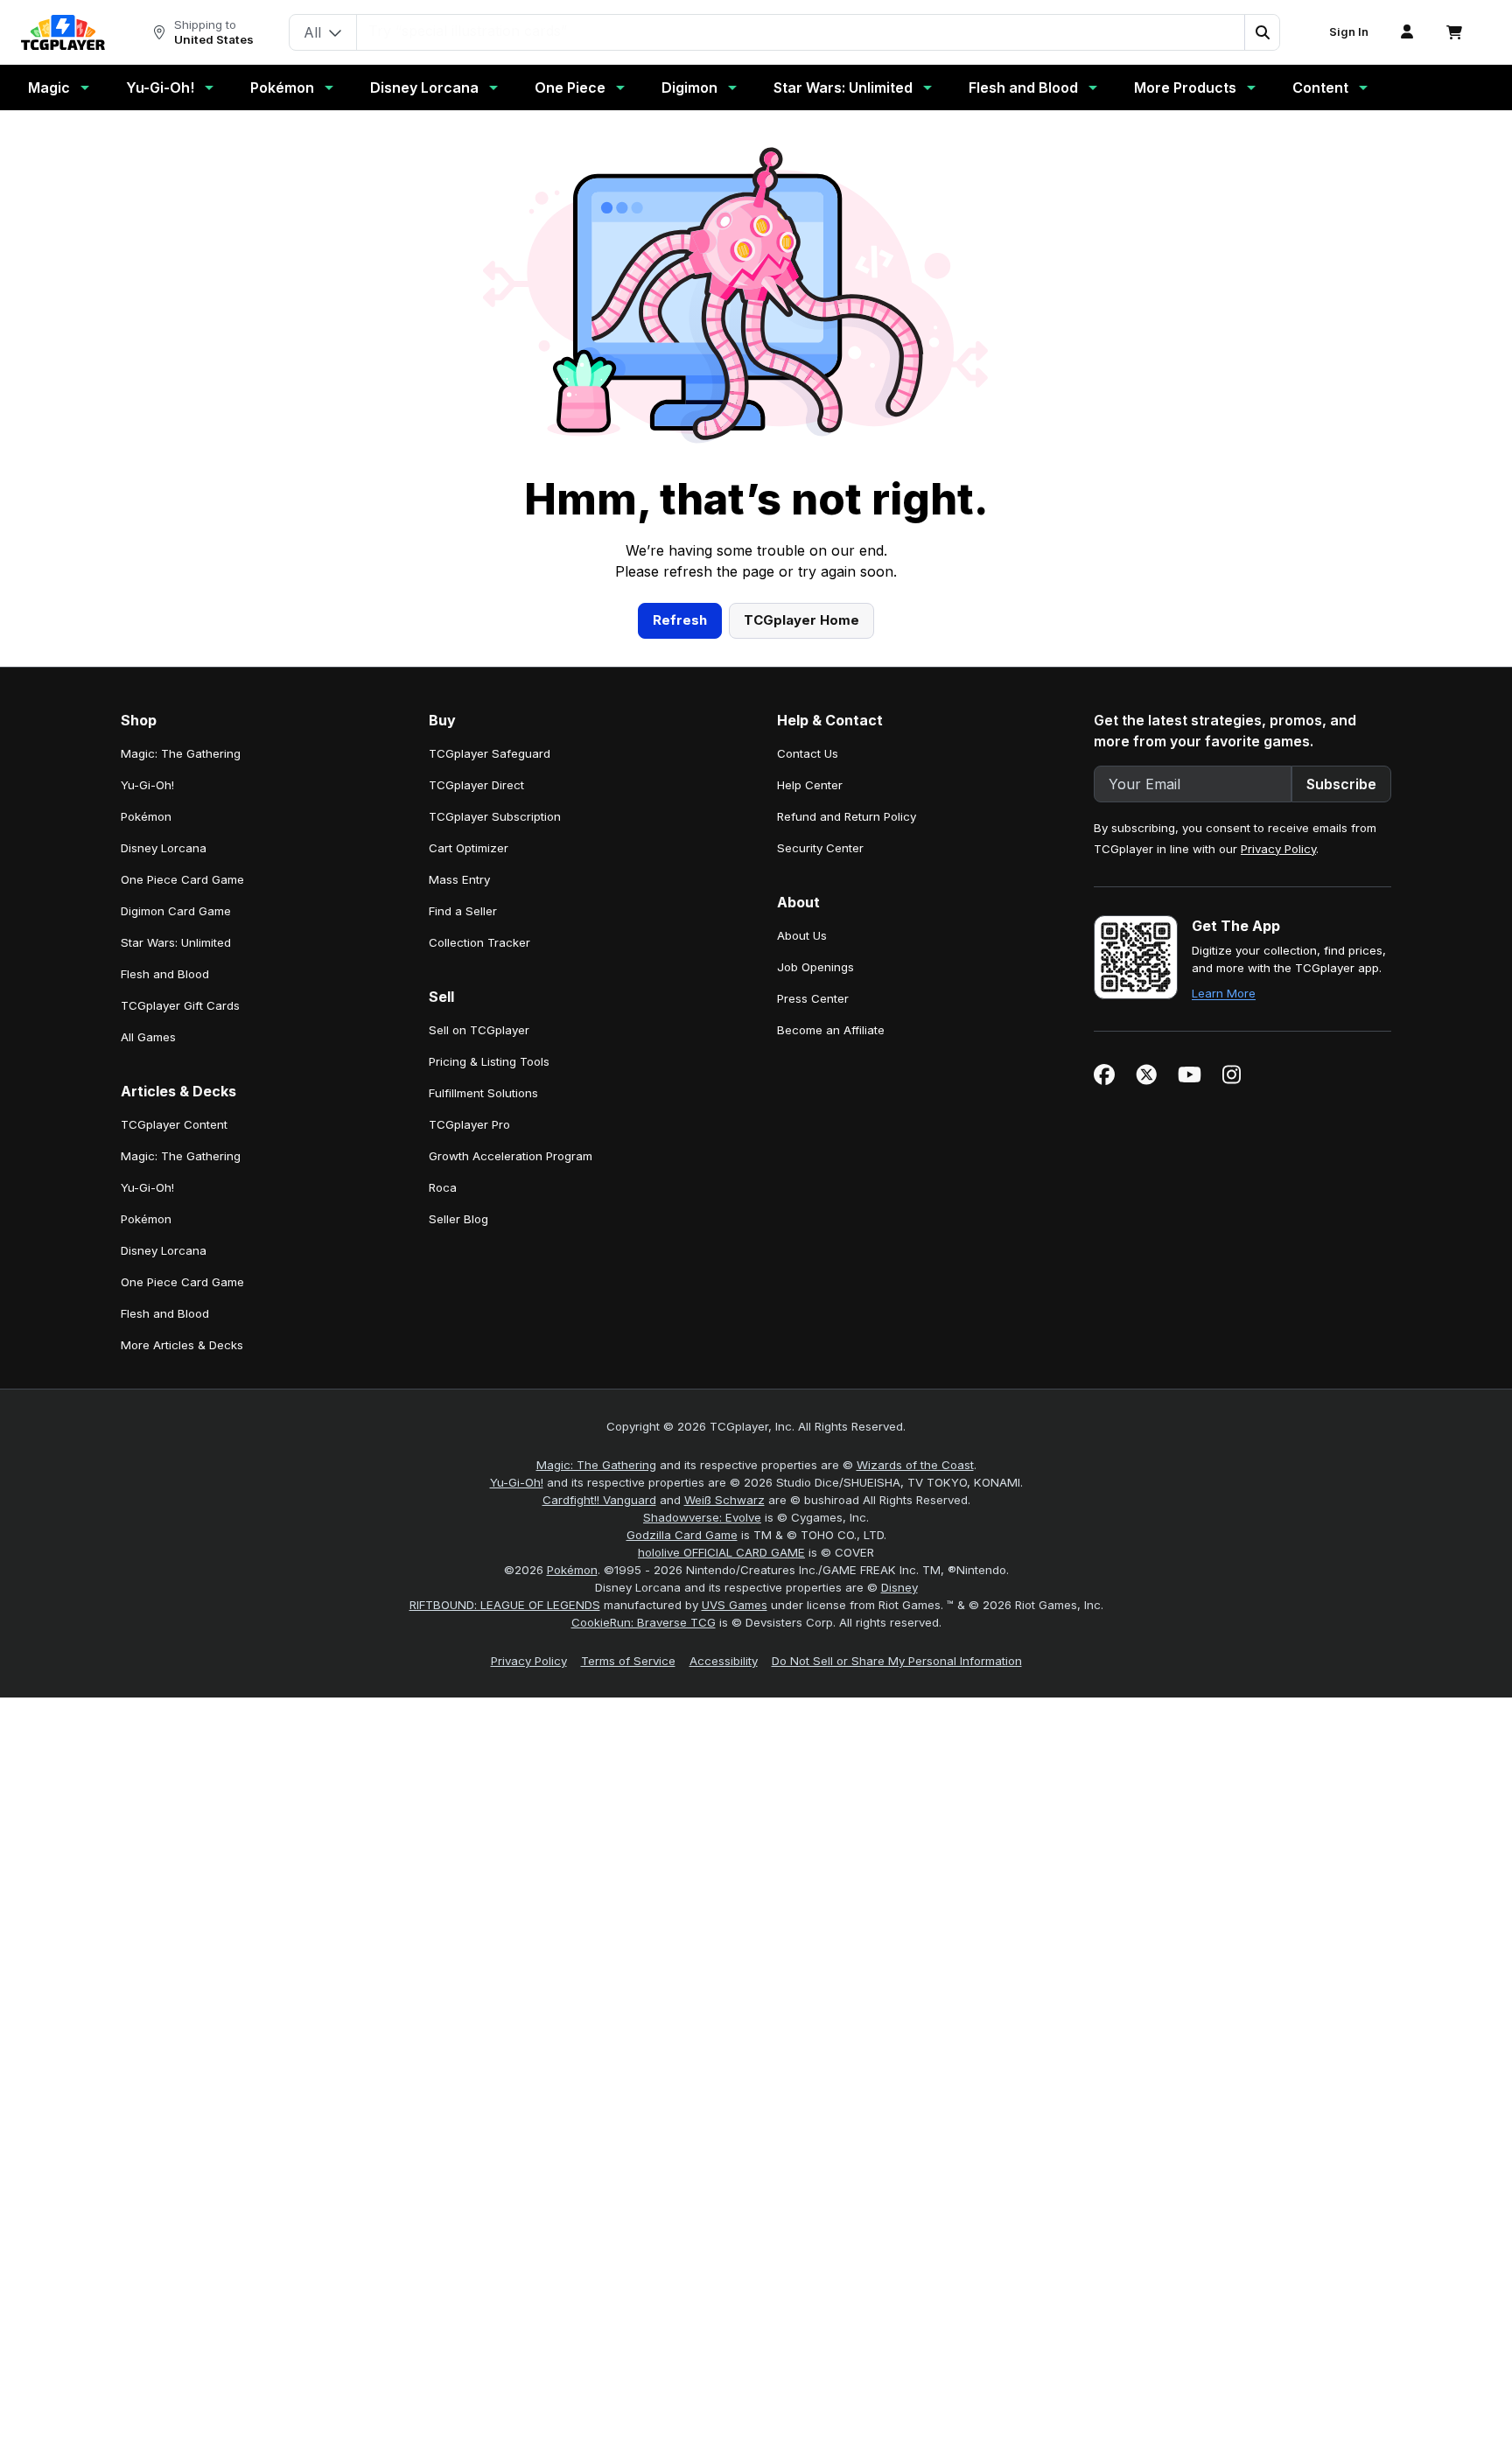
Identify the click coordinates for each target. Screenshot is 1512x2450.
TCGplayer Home (801, 620)
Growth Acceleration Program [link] (511, 1156)
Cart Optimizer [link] (469, 848)
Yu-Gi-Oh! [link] (147, 785)
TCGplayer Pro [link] (469, 1124)
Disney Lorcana (424, 87)
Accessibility (724, 1661)
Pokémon (282, 87)
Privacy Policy (1278, 849)
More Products (1185, 87)
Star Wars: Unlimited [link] (176, 942)
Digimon (689, 87)
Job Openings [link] (815, 967)
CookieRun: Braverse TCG (644, 1622)
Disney (899, 1587)
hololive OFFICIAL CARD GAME (721, 1552)
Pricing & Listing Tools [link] (489, 1061)
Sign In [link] (1349, 32)
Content (1320, 87)
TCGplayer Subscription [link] (495, 816)
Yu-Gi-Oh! (160, 87)
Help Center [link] (810, 785)
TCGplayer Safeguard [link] (490, 753)
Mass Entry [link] (459, 879)
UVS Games (735, 1605)
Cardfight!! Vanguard (599, 1500)
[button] (1262, 32)
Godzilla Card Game (682, 1535)
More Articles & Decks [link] (182, 1345)
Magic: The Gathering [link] (181, 753)
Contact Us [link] (808, 753)
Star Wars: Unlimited (843, 87)
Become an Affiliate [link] (831, 1030)
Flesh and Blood (1023, 87)
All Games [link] (148, 1037)
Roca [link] (443, 1187)
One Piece (570, 87)
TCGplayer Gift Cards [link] (180, 1005)
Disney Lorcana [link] (164, 848)
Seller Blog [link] (458, 1219)
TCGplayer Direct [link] (476, 785)
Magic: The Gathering (596, 1465)
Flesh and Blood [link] (165, 974)
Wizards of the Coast (915, 1465)
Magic (49, 87)
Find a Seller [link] (463, 911)
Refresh (680, 620)
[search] (801, 31)
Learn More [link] (1224, 993)
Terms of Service (628, 1661)
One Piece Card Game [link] (182, 879)
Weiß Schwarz (724, 1500)
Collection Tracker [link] (479, 942)
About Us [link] (802, 935)
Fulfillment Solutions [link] (483, 1093)
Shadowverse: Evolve (702, 1517)
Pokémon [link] (146, 816)
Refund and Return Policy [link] (847, 816)
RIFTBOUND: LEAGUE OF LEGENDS (505, 1605)
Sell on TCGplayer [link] (479, 1030)
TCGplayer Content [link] (174, 1124)
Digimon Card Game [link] (176, 911)
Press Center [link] (813, 998)
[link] (63, 32)
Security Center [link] (820, 848)
